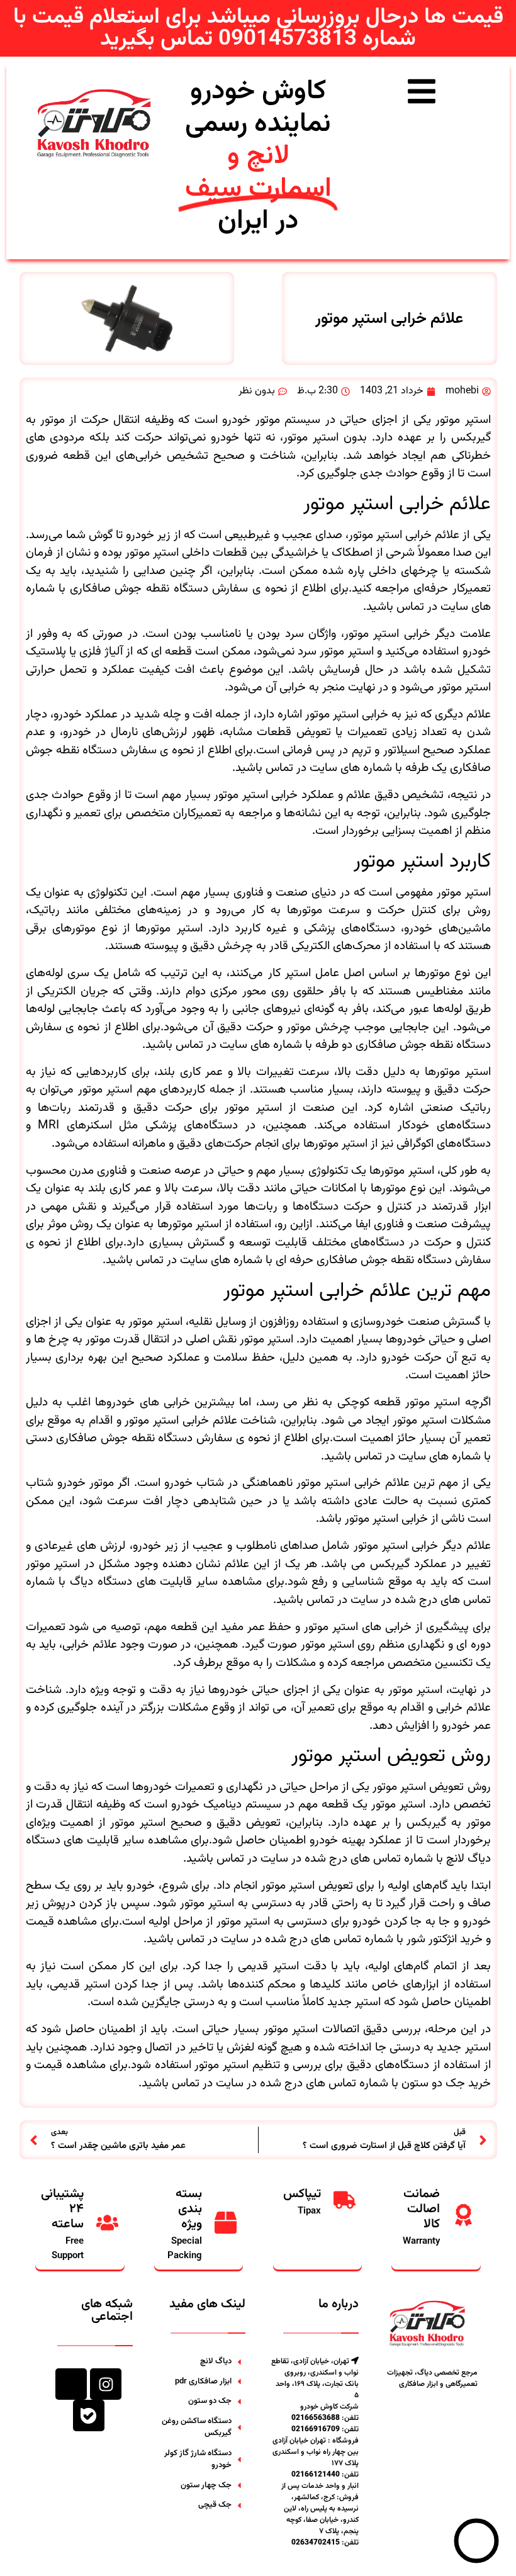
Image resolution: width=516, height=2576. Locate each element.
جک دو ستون (433, 2084)
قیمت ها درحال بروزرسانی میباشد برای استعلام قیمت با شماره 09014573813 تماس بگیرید (258, 28)
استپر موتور (288, 1886)
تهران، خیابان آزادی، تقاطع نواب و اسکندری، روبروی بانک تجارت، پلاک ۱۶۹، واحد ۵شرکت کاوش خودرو (315, 2384)
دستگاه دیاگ (101, 1582)
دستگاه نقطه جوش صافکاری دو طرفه (403, 1045)
